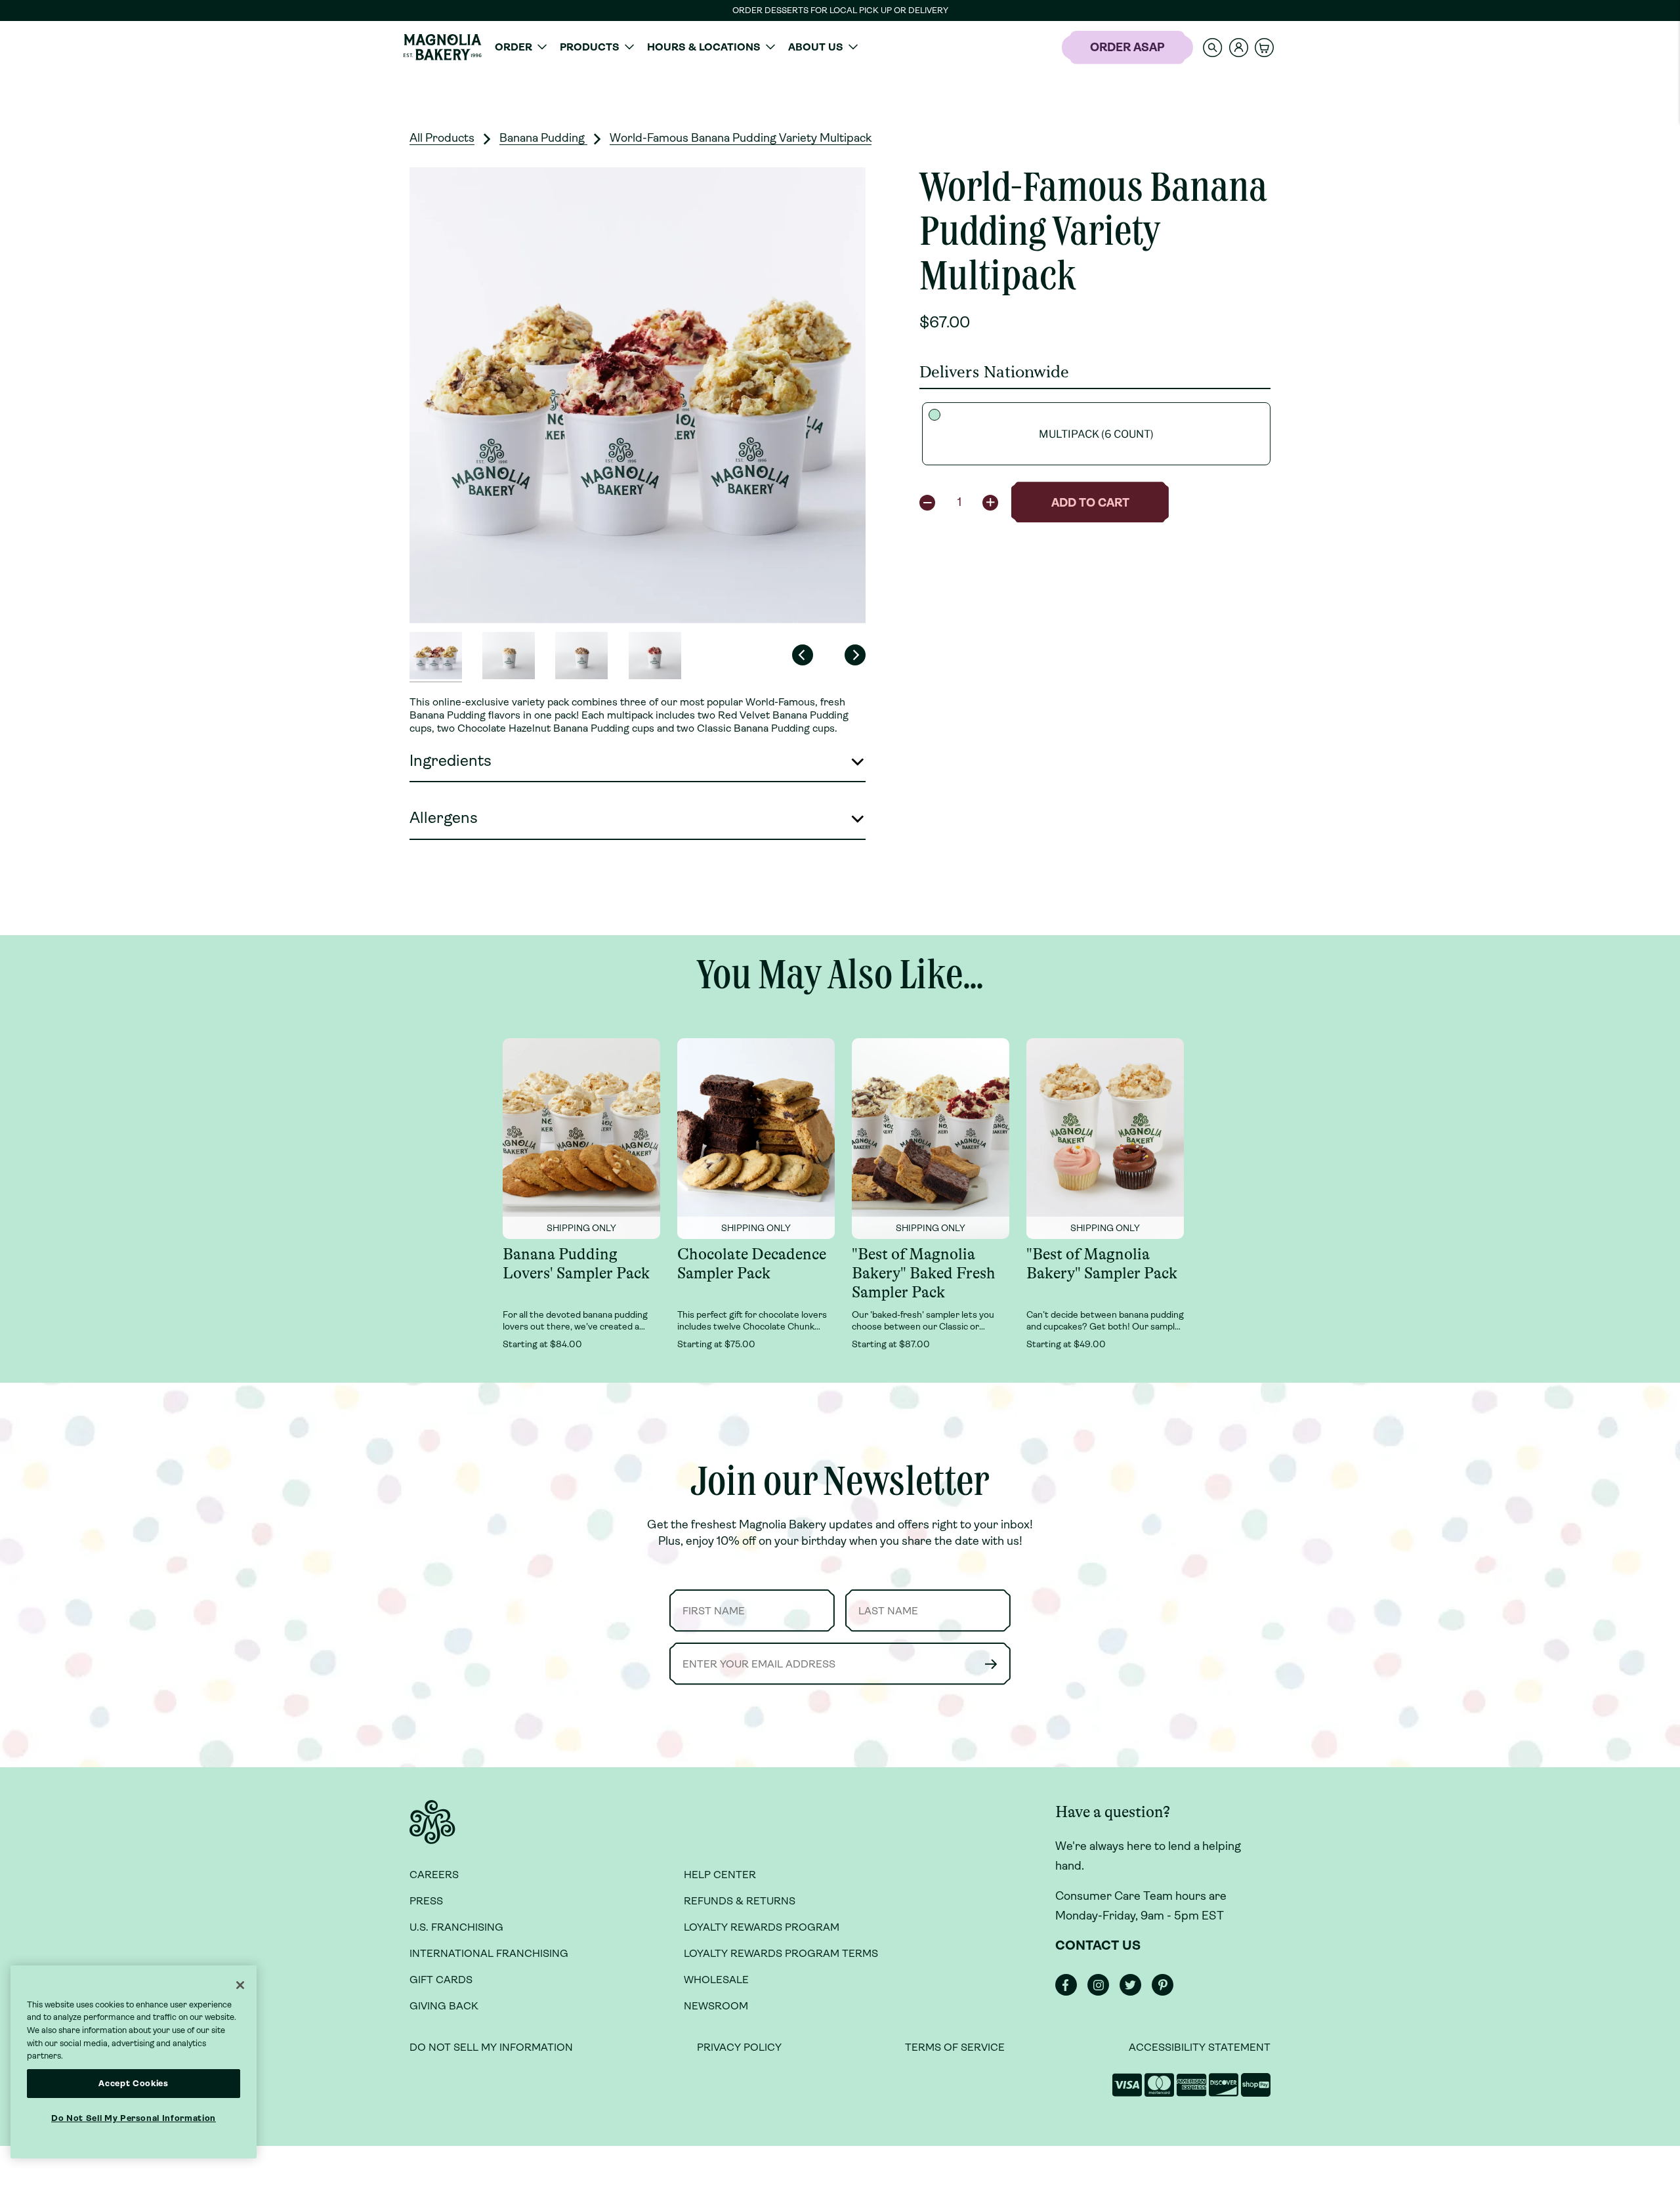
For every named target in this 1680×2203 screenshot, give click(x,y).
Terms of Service (955, 2047)
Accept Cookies (133, 2083)
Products (590, 47)
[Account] (1239, 48)
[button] (1213, 47)
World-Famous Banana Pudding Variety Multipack (741, 138)
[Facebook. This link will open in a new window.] (1070, 1992)
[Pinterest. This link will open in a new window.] (1166, 1992)
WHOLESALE (716, 1980)
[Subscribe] (991, 1664)
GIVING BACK (444, 2006)
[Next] (855, 655)
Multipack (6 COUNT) (1096, 434)
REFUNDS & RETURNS (740, 1901)
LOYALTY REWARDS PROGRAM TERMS (781, 1953)
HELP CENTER (720, 1875)
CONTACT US (1098, 1945)
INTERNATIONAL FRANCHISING (489, 1953)
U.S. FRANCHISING (456, 1927)
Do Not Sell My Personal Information (134, 2118)
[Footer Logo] (432, 1830)
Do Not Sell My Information (491, 2047)
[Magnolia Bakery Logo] (442, 47)
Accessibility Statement (1200, 2047)
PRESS (426, 1901)
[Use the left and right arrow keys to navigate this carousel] (638, 395)
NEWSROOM (716, 2006)
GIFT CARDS (441, 1980)
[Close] (240, 1985)
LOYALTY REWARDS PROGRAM (762, 1927)
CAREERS (434, 1875)
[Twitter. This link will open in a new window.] (1134, 1992)
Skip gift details (850, 77)
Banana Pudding (543, 138)
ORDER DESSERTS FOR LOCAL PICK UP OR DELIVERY (840, 10)
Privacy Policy (739, 2047)
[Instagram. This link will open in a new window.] (1102, 1992)
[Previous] (803, 655)
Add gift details (721, 77)
